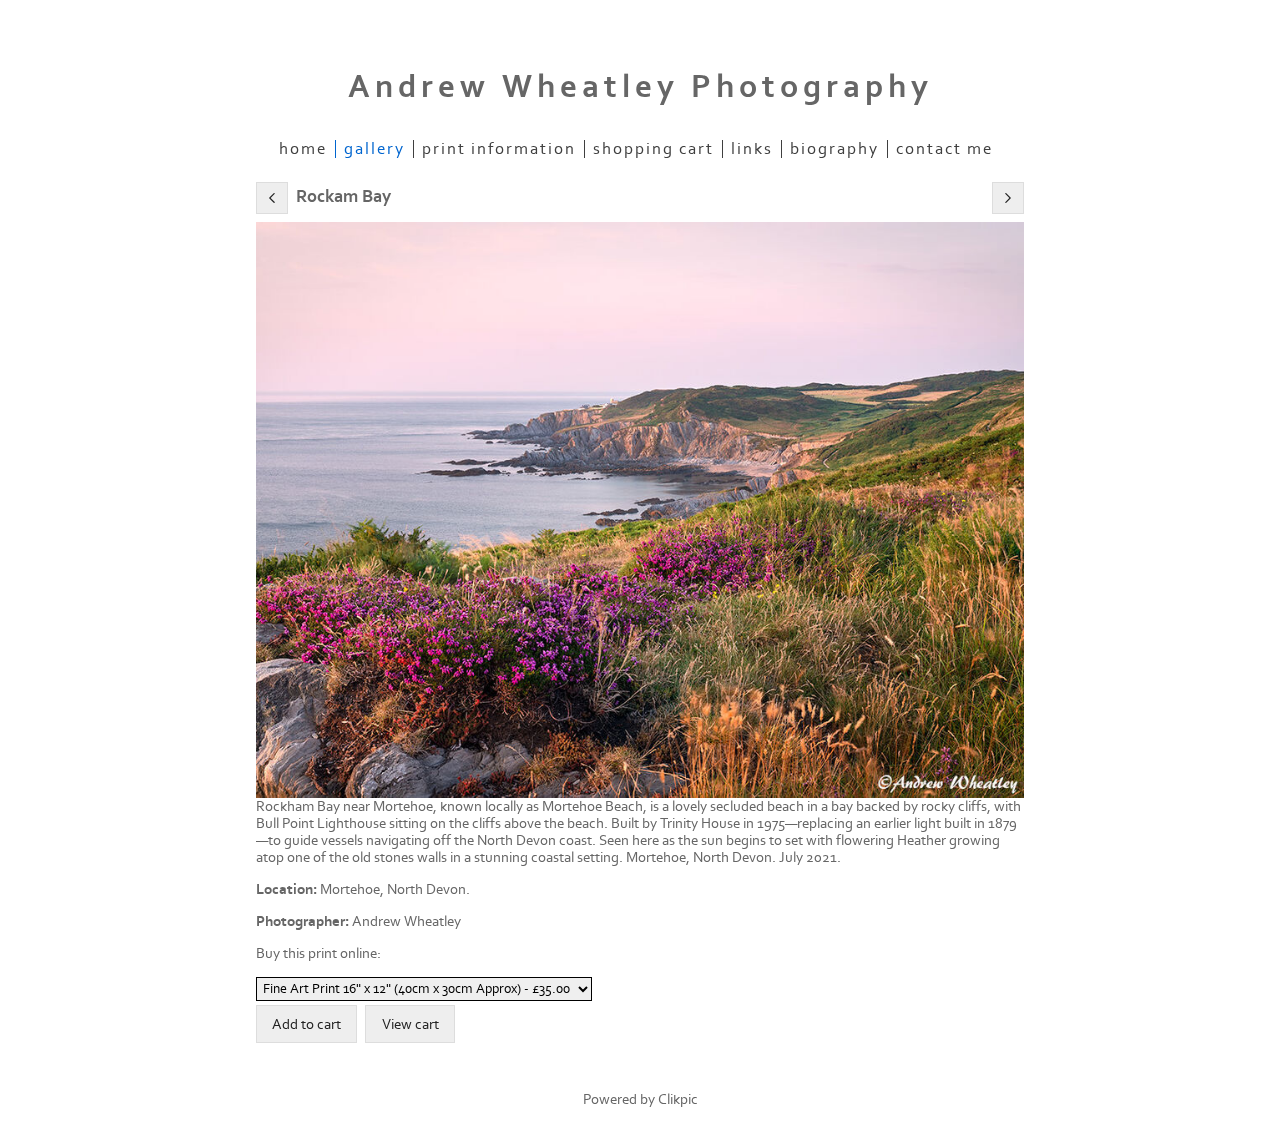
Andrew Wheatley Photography (640, 87)
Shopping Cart (653, 149)
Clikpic (678, 1099)
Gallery (374, 149)
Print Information (499, 149)
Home (303, 149)
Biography (834, 149)
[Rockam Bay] (640, 510)
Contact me (944, 149)
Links (752, 149)
